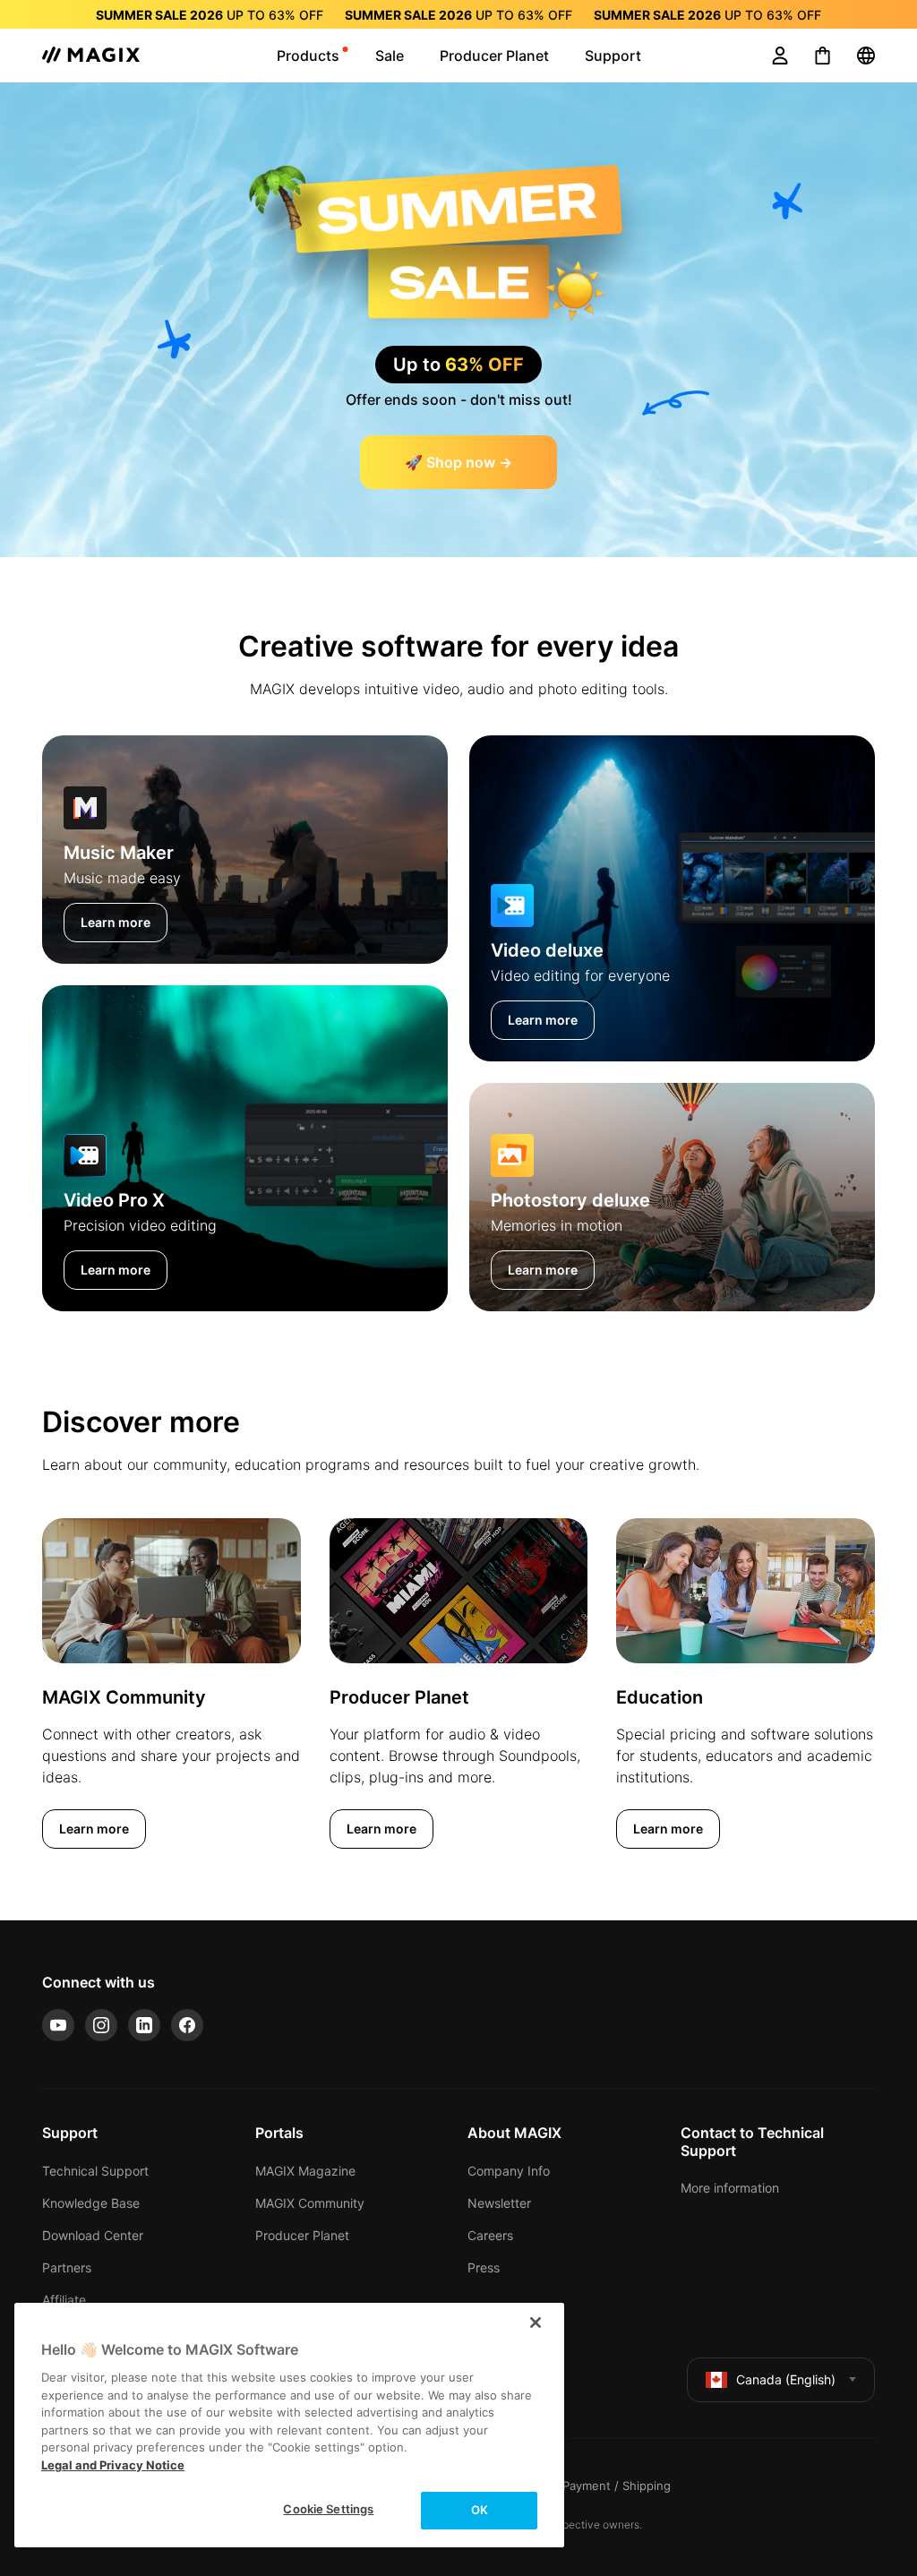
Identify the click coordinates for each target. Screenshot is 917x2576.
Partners (67, 2267)
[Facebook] (187, 2025)
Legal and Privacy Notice (113, 2465)
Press (484, 2267)
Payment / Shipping (617, 2486)
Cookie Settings (328, 2509)
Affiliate (64, 2300)
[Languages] (866, 56)
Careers (490, 2235)
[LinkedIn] (144, 2025)
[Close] (536, 2323)
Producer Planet (302, 2235)
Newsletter (499, 2203)
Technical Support (95, 2171)
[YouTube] (58, 2025)
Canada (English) (786, 2379)
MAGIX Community (310, 2203)
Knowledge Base (91, 2203)
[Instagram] (101, 2025)
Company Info (509, 2171)
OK (480, 2510)
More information (730, 2188)
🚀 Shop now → (458, 462)
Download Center (93, 2235)
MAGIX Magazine (305, 2171)
